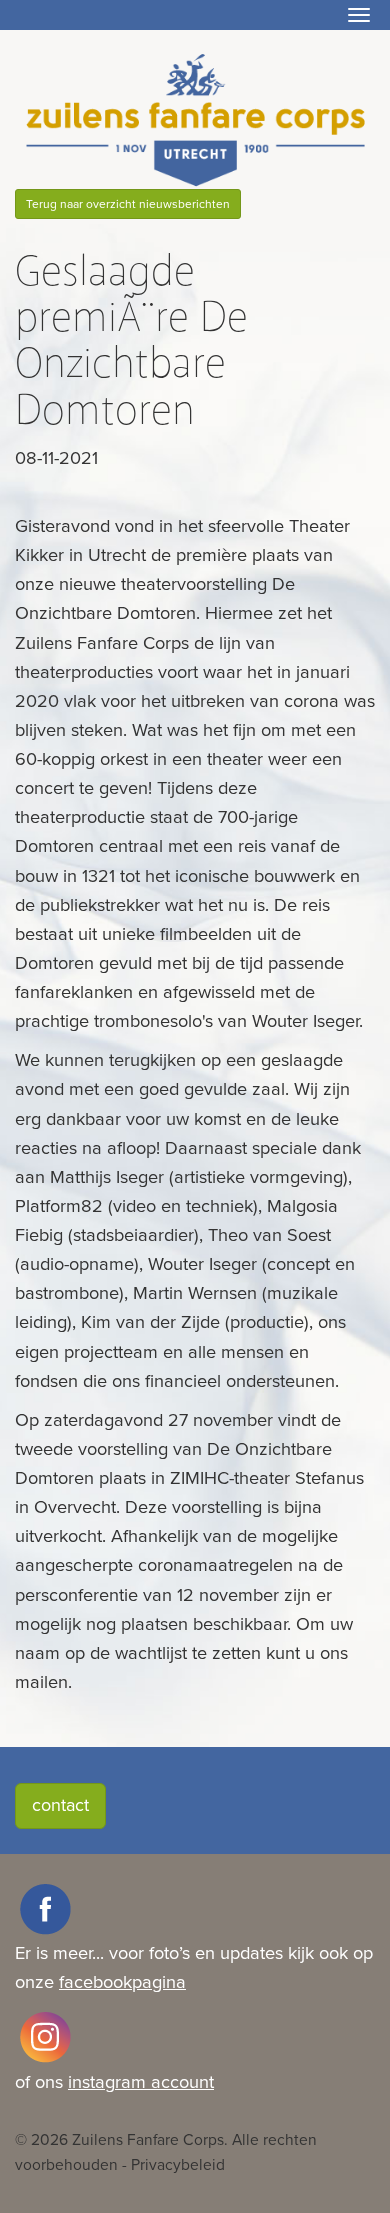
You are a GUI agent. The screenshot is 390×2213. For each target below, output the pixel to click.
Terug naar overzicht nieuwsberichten (128, 204)
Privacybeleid (178, 2165)
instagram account (141, 2082)
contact (60, 1805)
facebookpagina (122, 1982)
